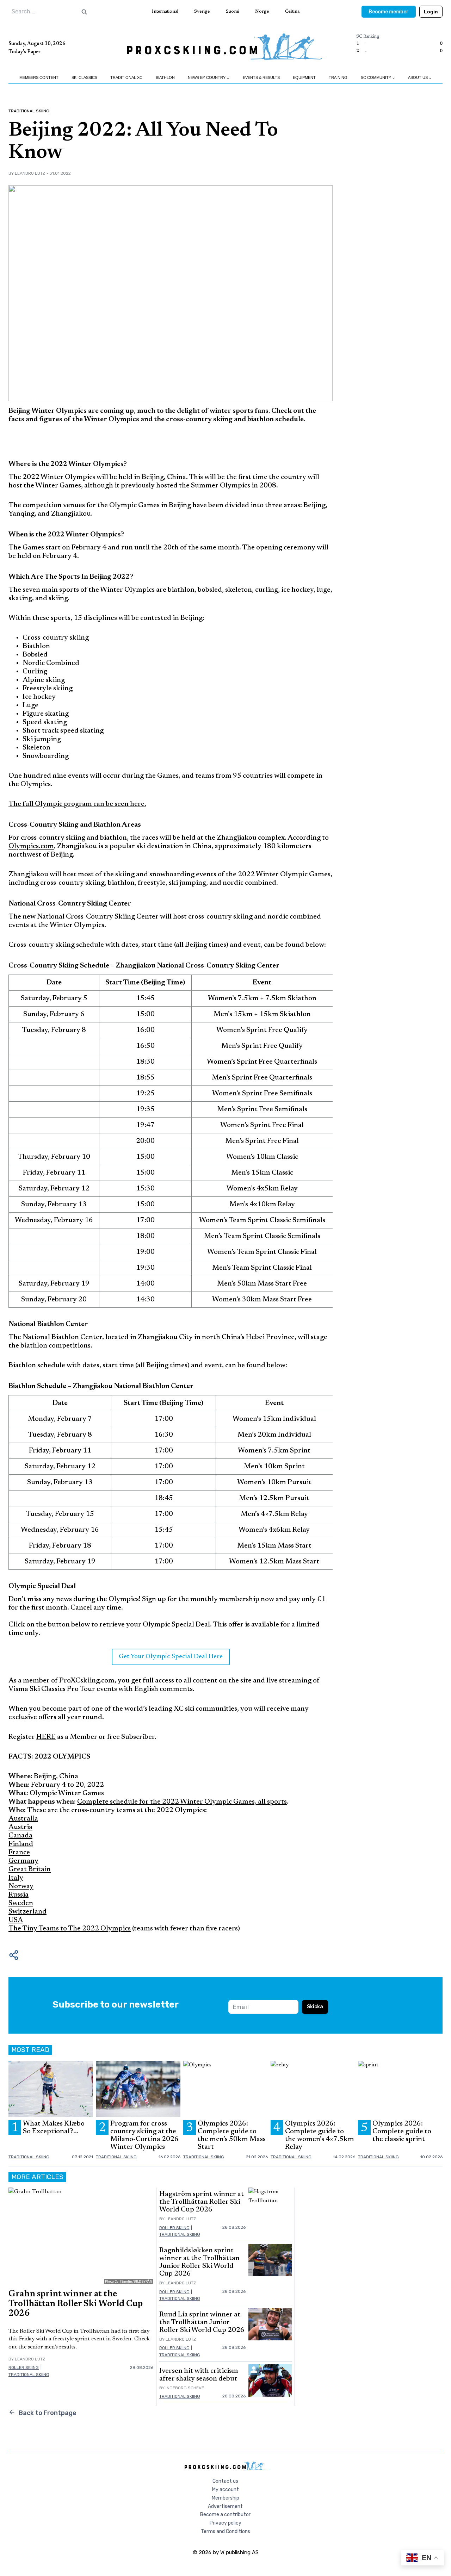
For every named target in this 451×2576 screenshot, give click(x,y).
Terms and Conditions (225, 2531)
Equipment (304, 77)
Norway (21, 1886)
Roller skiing (24, 2367)
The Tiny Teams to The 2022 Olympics (70, 1929)
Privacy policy (225, 2523)
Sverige (202, 11)
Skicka (315, 2007)
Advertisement (225, 2506)
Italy (16, 1878)
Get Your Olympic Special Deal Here (171, 1657)
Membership (225, 2498)
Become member (389, 12)
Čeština (292, 11)
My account (225, 2490)
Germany (23, 1861)
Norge (262, 11)
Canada (20, 1836)
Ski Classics (84, 77)
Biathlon (165, 77)
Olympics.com (31, 846)
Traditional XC (126, 77)
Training (338, 77)
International (165, 11)
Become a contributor (225, 2515)
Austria (20, 1827)
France (19, 1853)
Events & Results (261, 77)
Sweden (21, 1903)
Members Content (39, 77)
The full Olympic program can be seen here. (77, 804)
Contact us (225, 2481)
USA (16, 1920)
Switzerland (27, 1912)
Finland (21, 1844)
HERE (46, 1737)
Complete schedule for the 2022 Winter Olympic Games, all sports (182, 1802)
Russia (18, 1895)
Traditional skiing (29, 111)
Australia (23, 1819)
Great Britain (30, 1869)
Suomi (233, 11)
